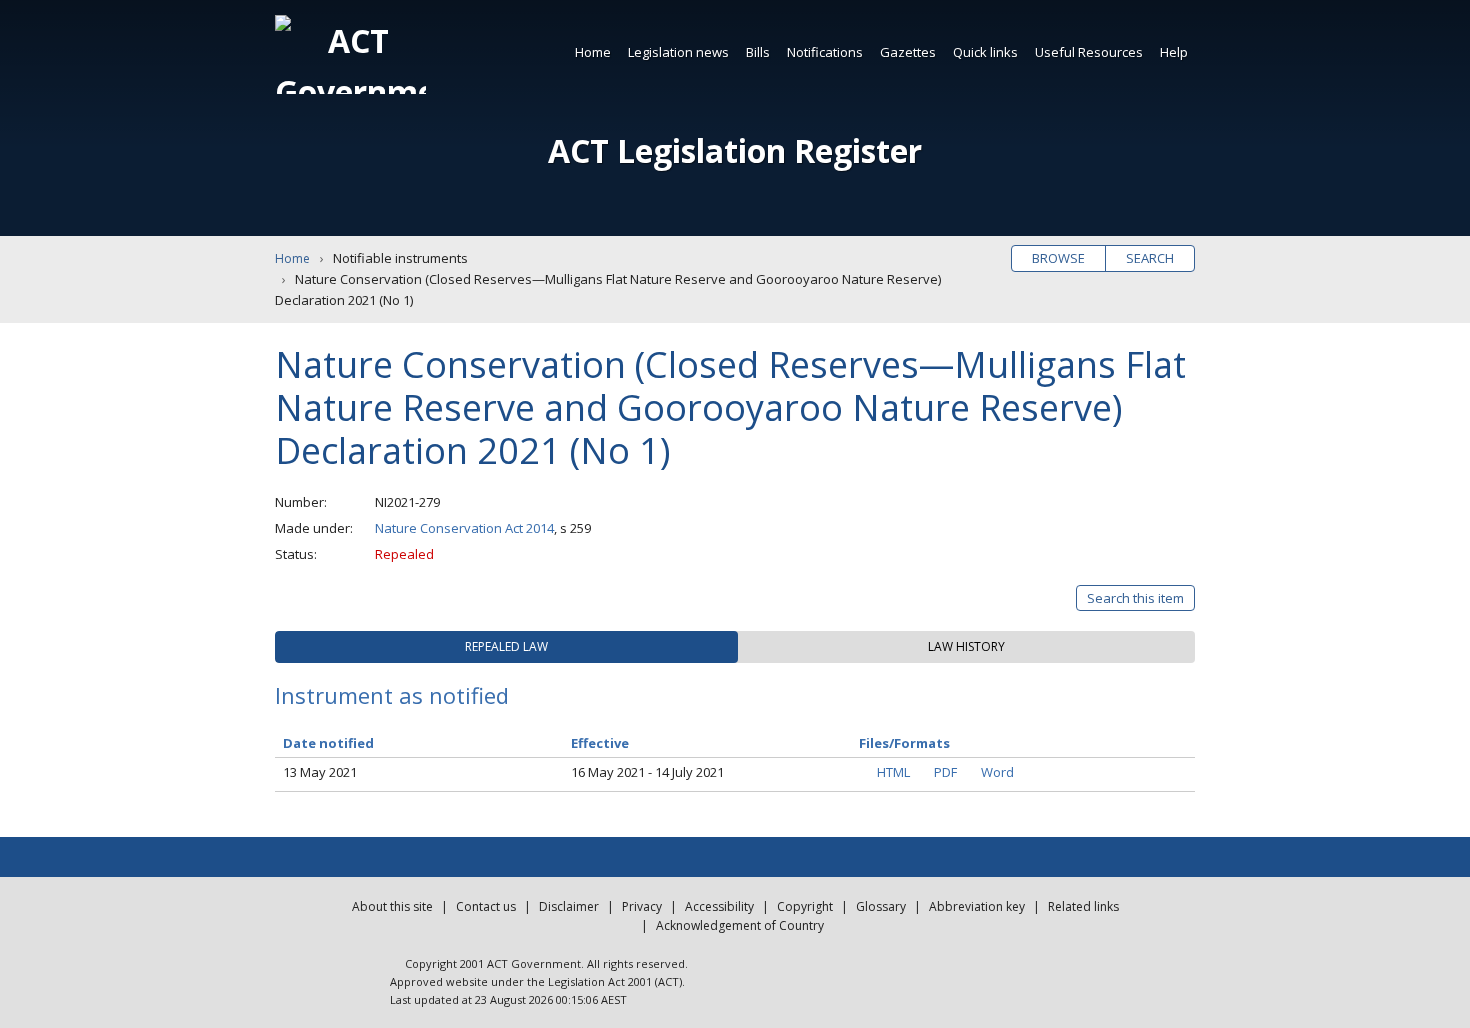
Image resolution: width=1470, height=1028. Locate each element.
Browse (1058, 258)
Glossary (881, 906)
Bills (758, 52)
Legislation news (678, 52)
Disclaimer (569, 906)
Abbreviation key (977, 906)
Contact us (486, 906)
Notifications (825, 52)
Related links (1083, 906)
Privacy (642, 906)
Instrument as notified (392, 695)
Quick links (985, 52)
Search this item (1135, 598)
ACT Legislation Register (735, 150)
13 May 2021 (320, 772)
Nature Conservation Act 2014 (464, 528)
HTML (893, 772)
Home (593, 52)
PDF (945, 772)
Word (997, 772)
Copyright (805, 906)
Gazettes (908, 52)
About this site (392, 906)
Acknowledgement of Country (740, 925)
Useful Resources (1089, 52)
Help (1174, 52)
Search (1150, 258)
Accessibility (719, 906)
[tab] (506, 647)
